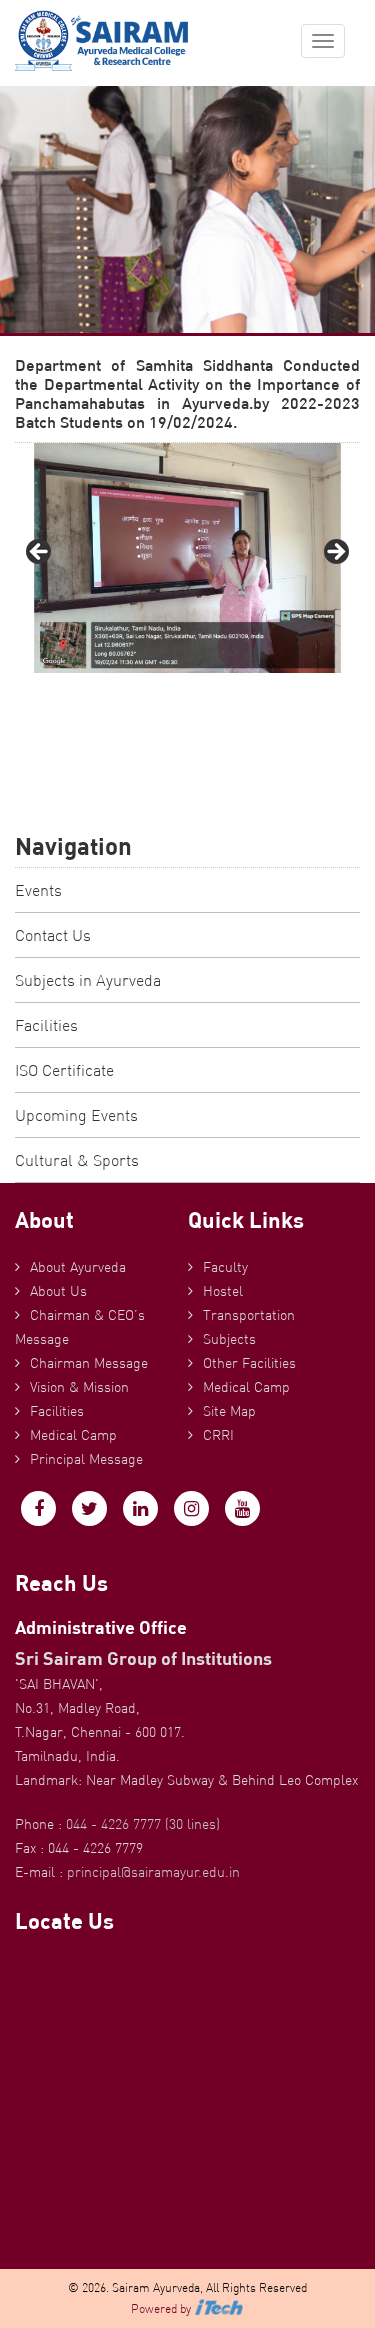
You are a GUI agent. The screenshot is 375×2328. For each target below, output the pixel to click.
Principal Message (86, 1459)
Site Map (229, 1411)
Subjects (229, 1339)
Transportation (249, 1315)
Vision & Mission (79, 1387)
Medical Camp (73, 1435)
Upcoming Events (76, 1115)
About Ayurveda (78, 1267)
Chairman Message (89, 1363)
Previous (40, 553)
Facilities (46, 1025)
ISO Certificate (64, 1070)
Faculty (225, 1267)
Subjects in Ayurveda (88, 980)
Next (335, 553)
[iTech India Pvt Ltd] (219, 2308)
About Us (58, 1291)
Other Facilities (249, 1363)
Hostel (223, 1291)
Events (38, 890)
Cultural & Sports (77, 1160)
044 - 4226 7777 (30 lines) (143, 1824)
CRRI (218, 1435)
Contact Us (53, 935)
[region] (187, 558)
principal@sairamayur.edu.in (153, 1872)
